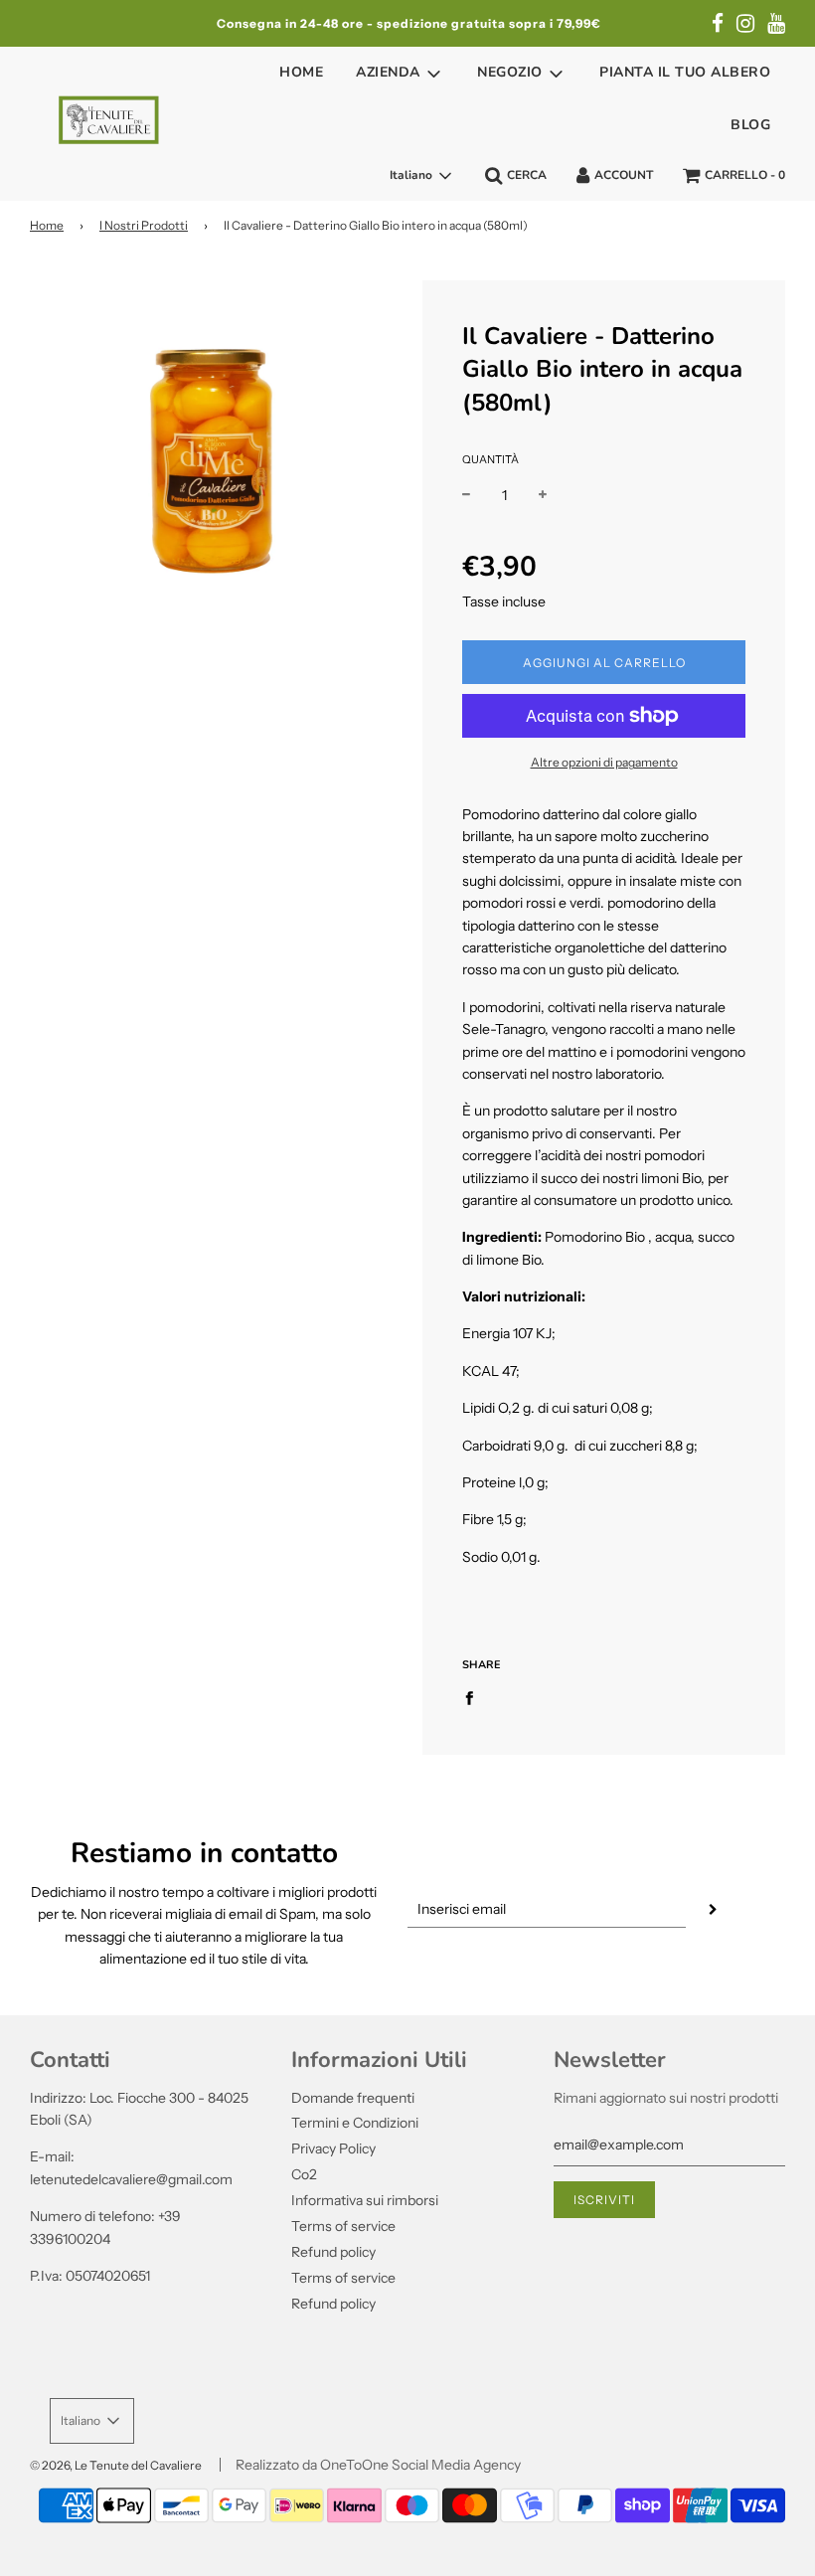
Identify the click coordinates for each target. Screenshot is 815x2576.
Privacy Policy (333, 2148)
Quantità (490, 459)
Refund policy (333, 2252)
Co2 (304, 2174)
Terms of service (343, 2226)
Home (301, 72)
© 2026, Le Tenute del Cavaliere (116, 2465)
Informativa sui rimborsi (365, 2200)
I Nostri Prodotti (144, 225)
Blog (750, 125)
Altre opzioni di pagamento (604, 762)
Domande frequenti (353, 2098)
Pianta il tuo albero (685, 72)
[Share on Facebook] (475, 1696)
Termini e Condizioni (355, 2123)
